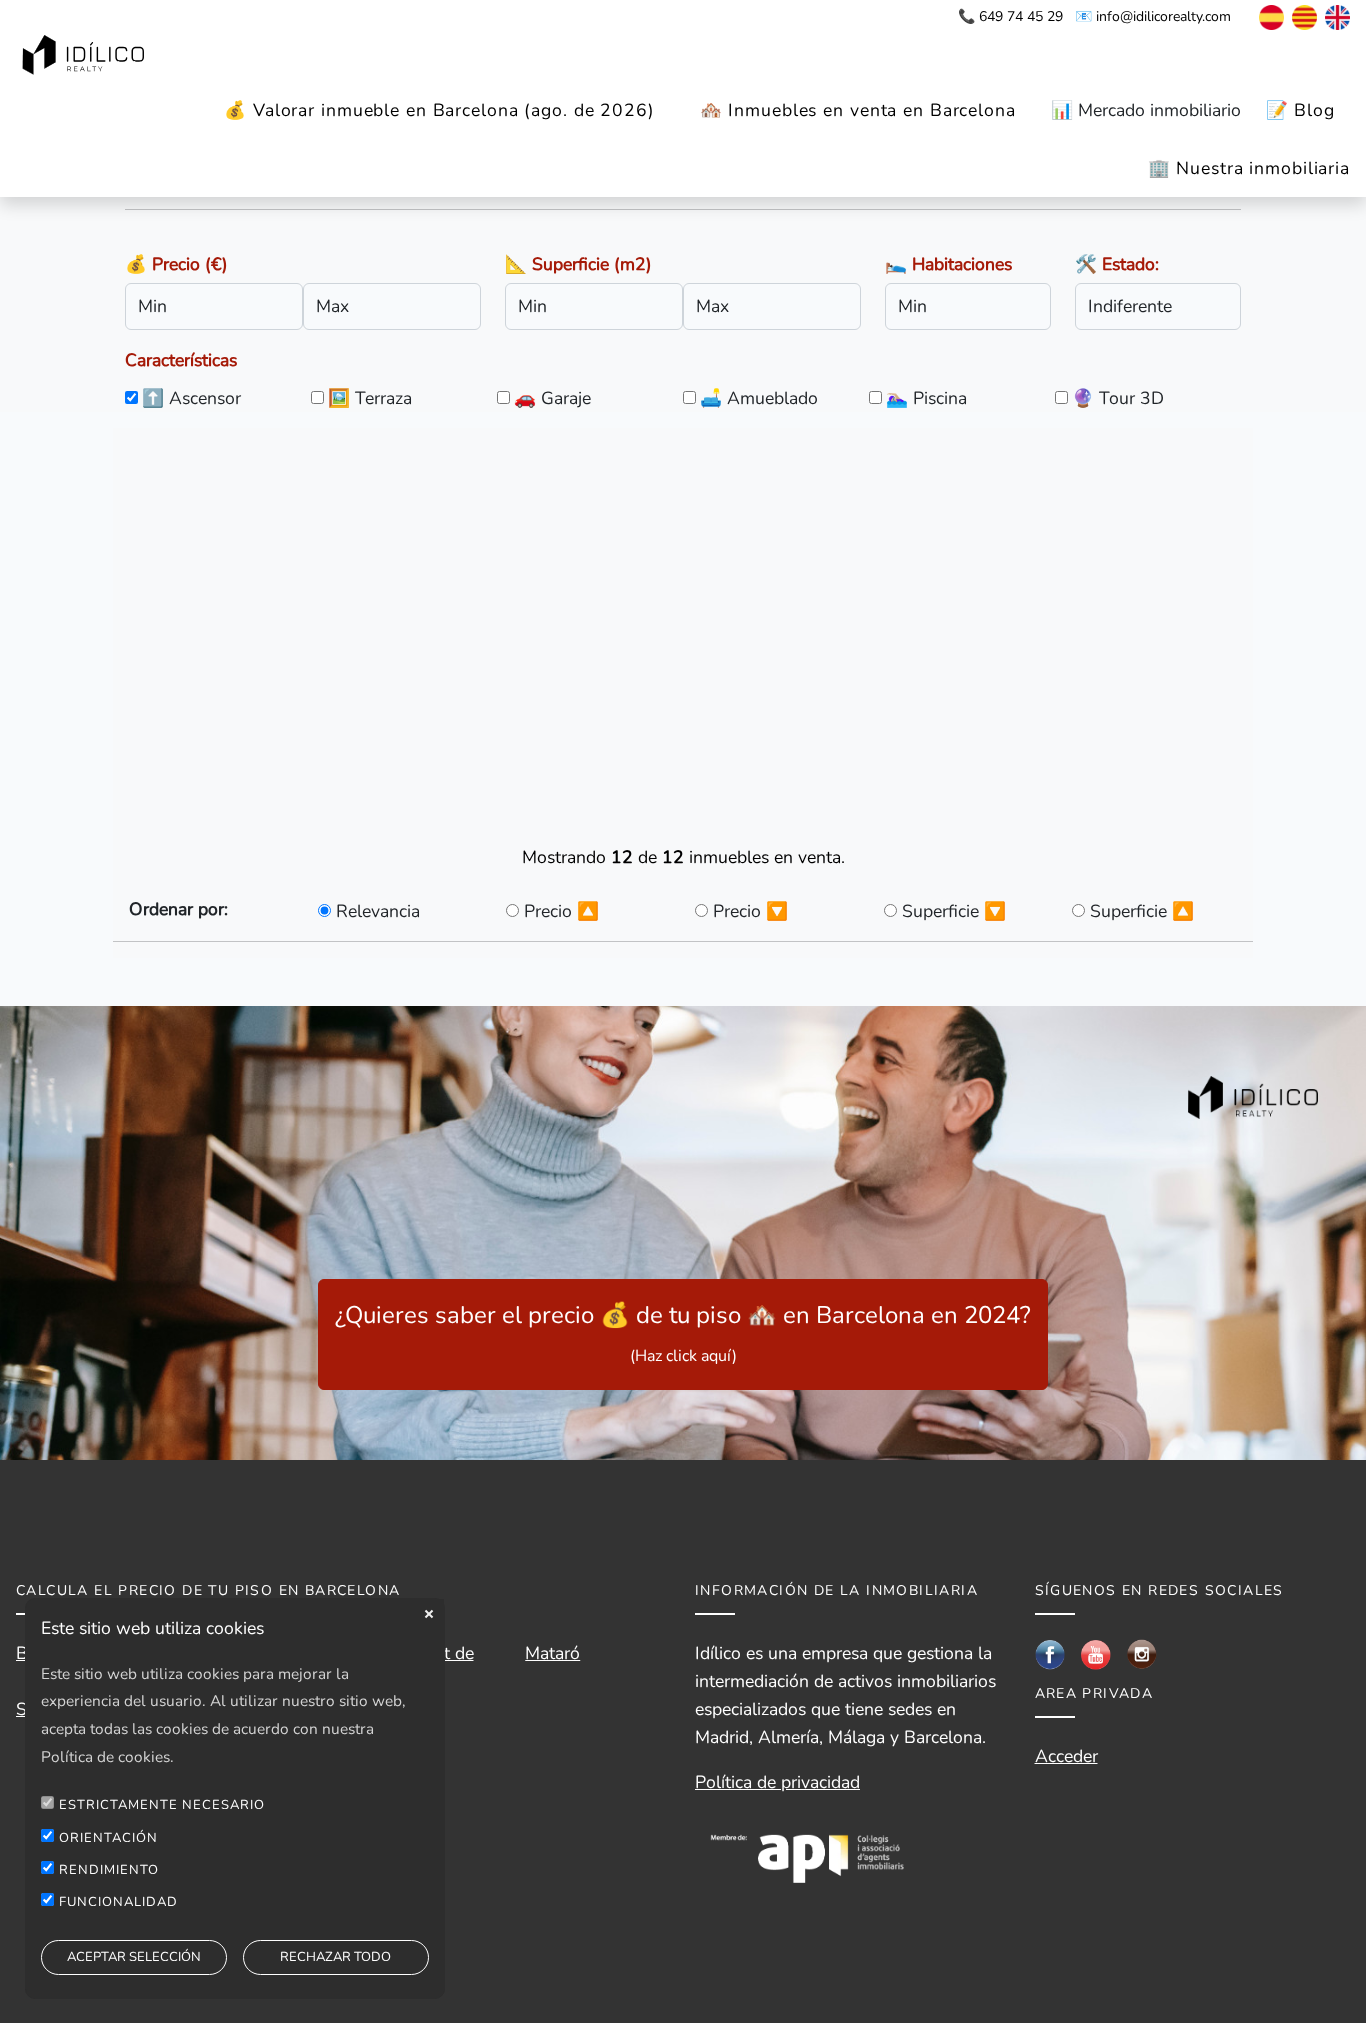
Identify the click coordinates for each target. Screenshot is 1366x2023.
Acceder (1066, 1756)
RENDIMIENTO (109, 1870)
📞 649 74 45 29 (1010, 16)
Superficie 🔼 (1142, 911)
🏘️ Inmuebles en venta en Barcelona (858, 110)
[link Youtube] (1096, 1653)
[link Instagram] (1142, 1653)
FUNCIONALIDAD (118, 1902)
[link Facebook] (1050, 1653)
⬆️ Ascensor (191, 398)
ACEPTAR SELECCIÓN (134, 1957)
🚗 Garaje (552, 398)
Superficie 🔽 (954, 911)
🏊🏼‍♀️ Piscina (926, 398)
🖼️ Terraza (370, 398)
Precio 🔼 (561, 911)
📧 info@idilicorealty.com (1153, 16)
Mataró (552, 1653)
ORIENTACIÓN (108, 1837)
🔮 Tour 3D (1118, 398)
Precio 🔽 (750, 911)
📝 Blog (1300, 110)
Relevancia (378, 911)
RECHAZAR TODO (335, 1957)
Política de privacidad (777, 1782)
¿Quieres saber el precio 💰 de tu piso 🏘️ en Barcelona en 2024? (683, 1333)
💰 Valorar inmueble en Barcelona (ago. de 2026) (439, 110)
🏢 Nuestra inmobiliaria (1249, 168)
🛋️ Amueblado (759, 398)
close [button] (429, 1614)
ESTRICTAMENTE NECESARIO (162, 1805)
